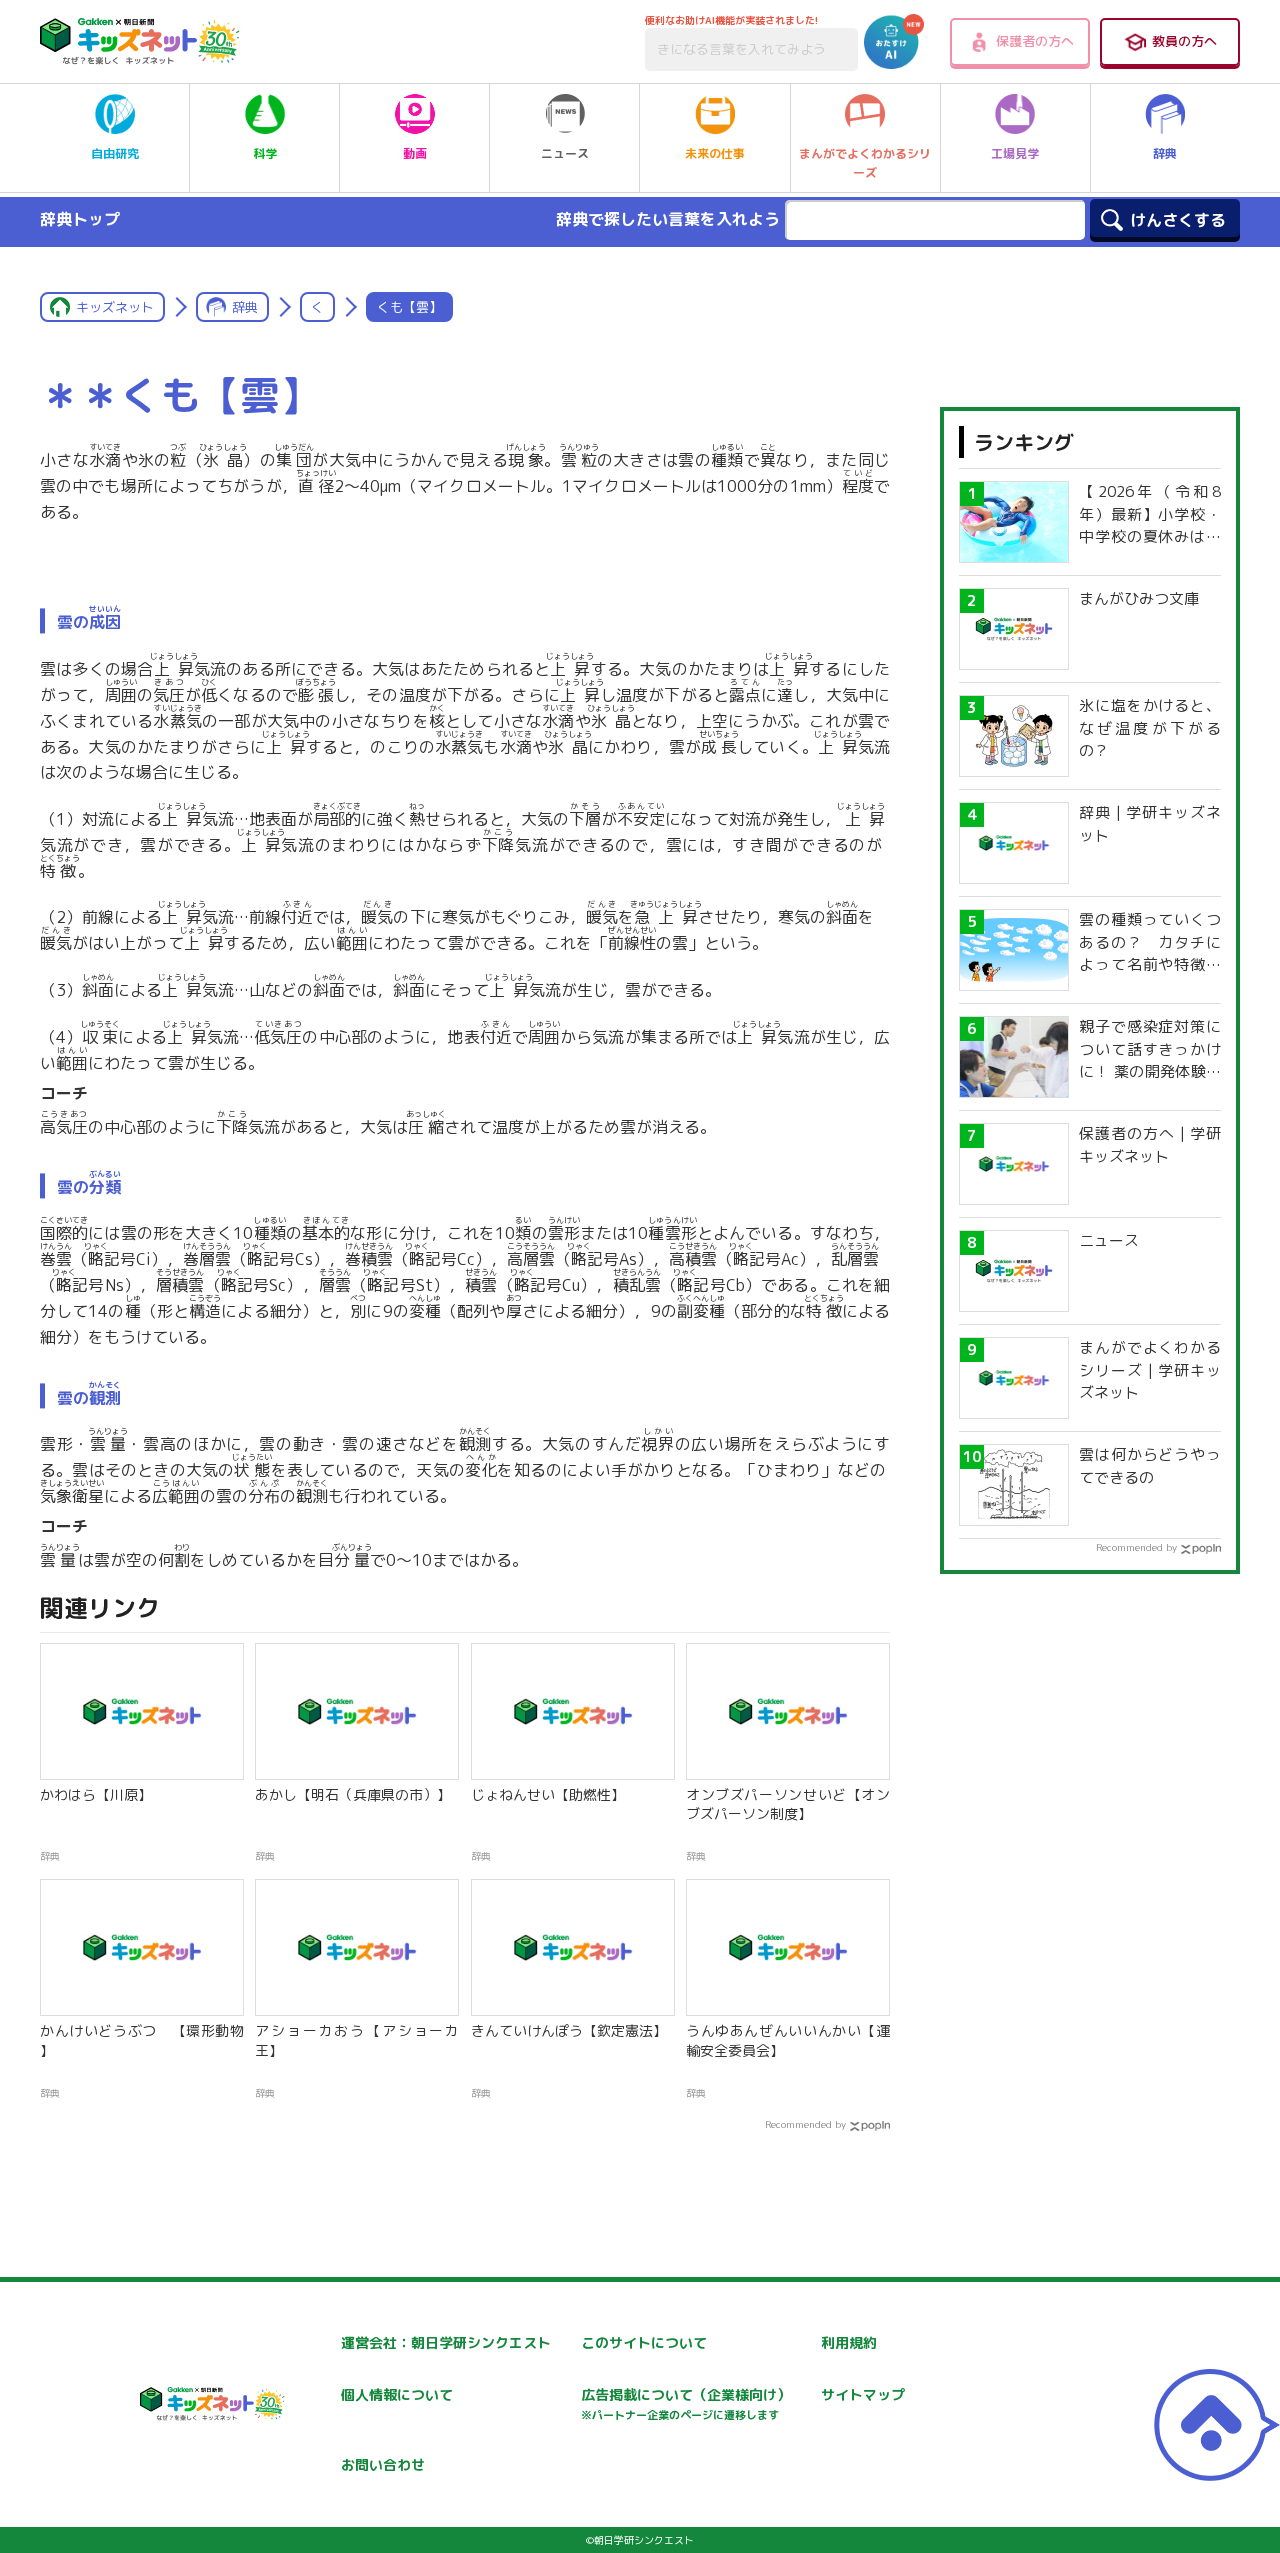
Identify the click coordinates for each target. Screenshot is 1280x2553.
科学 (265, 153)
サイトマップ (863, 2394)
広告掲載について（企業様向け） (686, 2403)
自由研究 (115, 153)
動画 (415, 153)
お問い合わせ (383, 2464)
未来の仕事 (715, 153)
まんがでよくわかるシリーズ (865, 163)
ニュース (565, 153)
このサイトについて (644, 2342)
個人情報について (397, 2394)
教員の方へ (1184, 41)
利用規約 (849, 2342)
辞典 (1165, 153)
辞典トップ (80, 219)
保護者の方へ (1035, 41)
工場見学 (1015, 153)
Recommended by (805, 2124)
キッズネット (115, 307)
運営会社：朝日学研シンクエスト (446, 2342)
